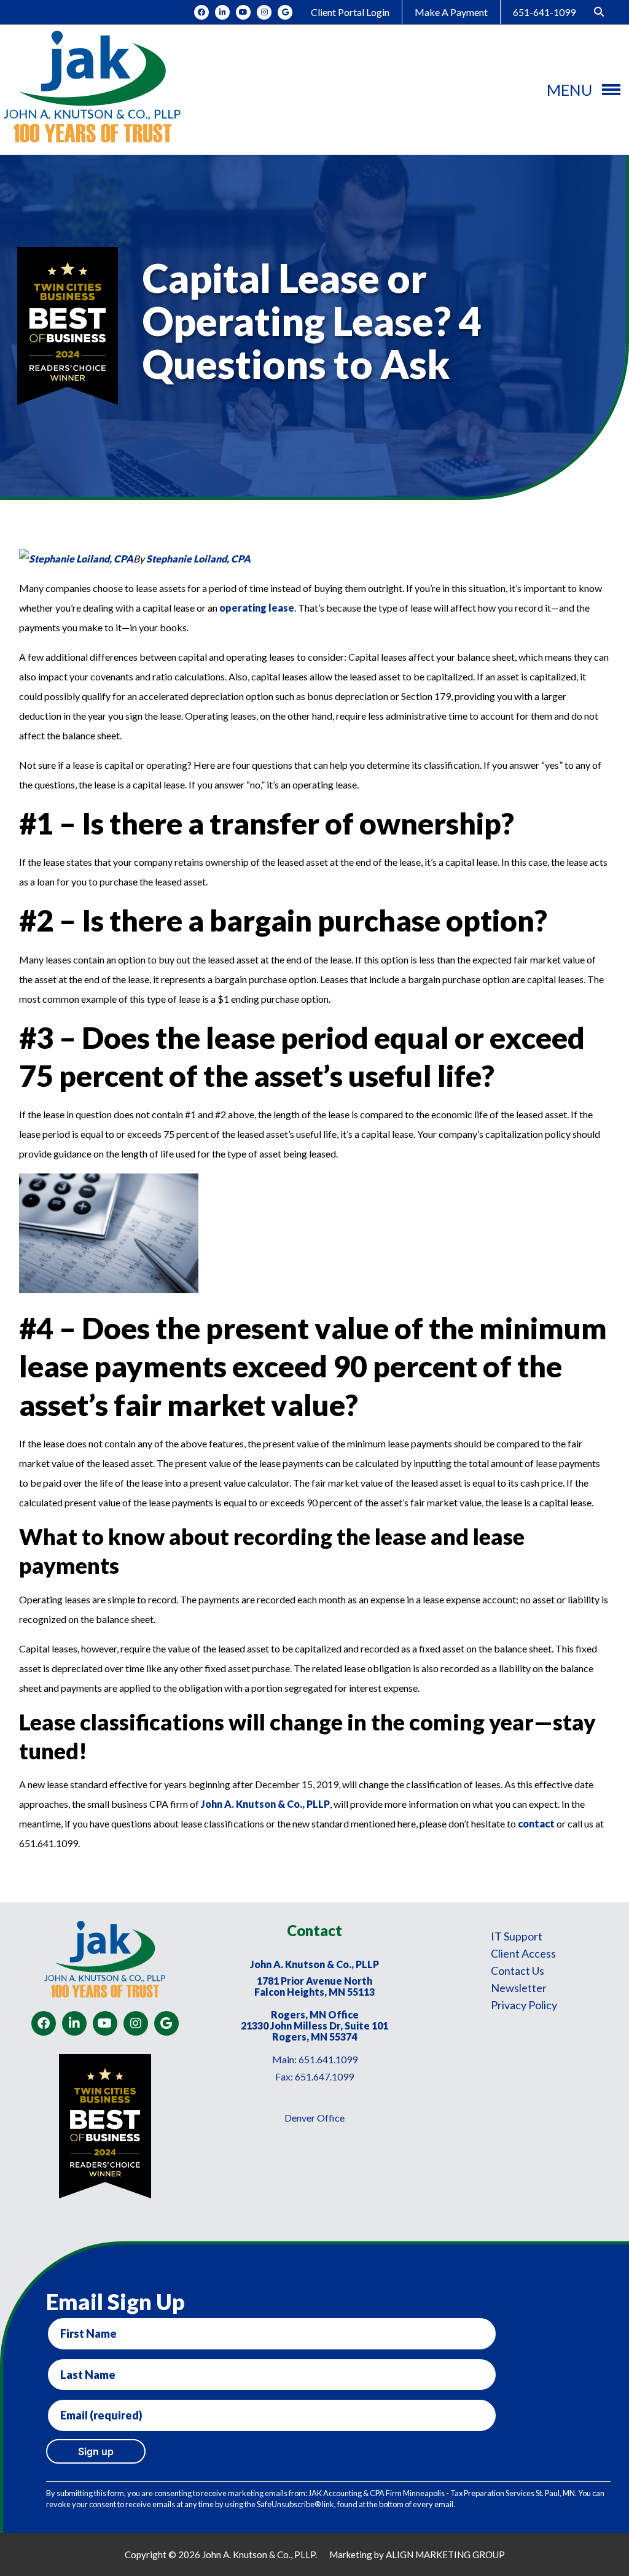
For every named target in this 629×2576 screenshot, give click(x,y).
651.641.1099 (328, 2059)
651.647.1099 (324, 2076)
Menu (569, 90)
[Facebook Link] (201, 12)
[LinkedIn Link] (222, 12)
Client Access (523, 1953)
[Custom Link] (285, 12)
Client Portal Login (350, 12)
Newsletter (519, 1988)
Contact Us (518, 1971)
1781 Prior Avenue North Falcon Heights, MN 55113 (314, 1986)
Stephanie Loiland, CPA (198, 558)
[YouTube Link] (243, 12)
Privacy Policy (524, 2005)
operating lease (257, 608)
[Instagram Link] (264, 12)
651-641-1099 (544, 12)
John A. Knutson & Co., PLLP (265, 1804)
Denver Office (314, 2118)
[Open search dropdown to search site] (599, 12)
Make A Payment (451, 12)
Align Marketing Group (445, 2555)
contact (536, 1823)
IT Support (517, 1936)
